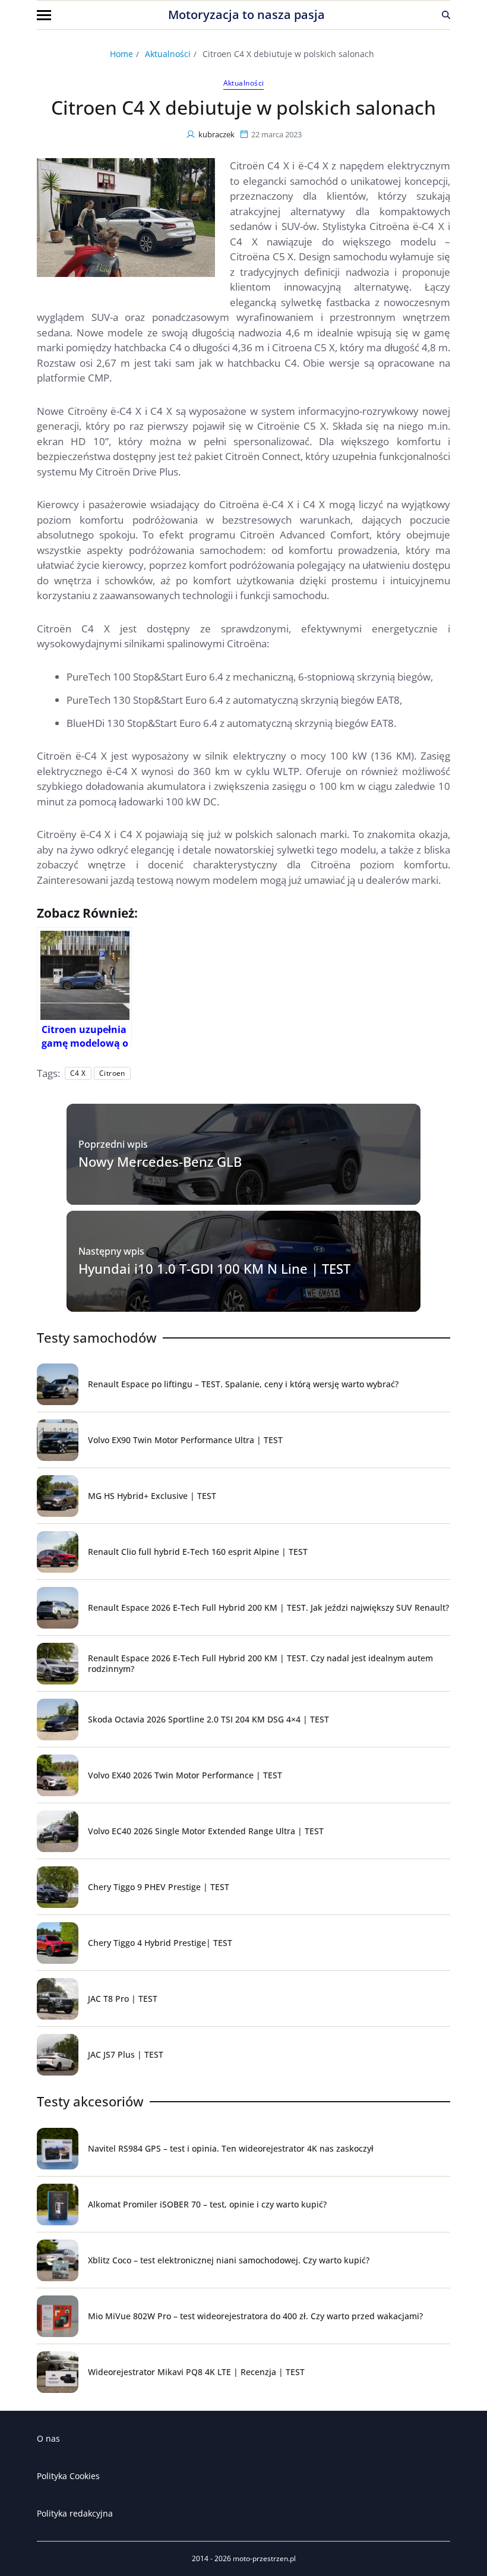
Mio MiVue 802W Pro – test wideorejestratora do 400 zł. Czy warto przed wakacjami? (255, 2316)
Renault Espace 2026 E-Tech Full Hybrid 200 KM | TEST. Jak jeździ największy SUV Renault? (268, 1607)
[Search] (446, 15)
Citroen (112, 1073)
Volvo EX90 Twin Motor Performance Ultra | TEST (185, 1440)
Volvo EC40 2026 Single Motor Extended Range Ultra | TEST (206, 1831)
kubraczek (216, 134)
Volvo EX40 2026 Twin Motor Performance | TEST (185, 1775)
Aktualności (244, 83)
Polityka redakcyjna (75, 2513)
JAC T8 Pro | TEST (123, 1999)
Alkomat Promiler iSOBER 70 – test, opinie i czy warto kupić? (207, 2204)
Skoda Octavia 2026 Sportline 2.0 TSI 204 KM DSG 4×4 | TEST (208, 1719)
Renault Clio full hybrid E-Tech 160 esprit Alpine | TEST (198, 1552)
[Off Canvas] (44, 15)
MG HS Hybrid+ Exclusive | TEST (152, 1496)
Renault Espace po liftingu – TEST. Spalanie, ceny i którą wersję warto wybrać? (243, 1384)
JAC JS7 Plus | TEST (126, 2054)
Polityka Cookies (68, 2476)
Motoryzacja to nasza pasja (246, 15)
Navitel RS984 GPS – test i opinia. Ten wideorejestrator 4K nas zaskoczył (231, 2148)
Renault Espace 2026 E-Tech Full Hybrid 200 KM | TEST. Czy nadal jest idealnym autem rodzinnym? (260, 1663)
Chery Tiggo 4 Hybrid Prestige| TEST (160, 1943)
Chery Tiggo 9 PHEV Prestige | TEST (159, 1887)
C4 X (78, 1073)
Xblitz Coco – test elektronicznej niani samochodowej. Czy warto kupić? (229, 2260)
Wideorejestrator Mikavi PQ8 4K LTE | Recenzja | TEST (196, 2372)
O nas (48, 2438)
